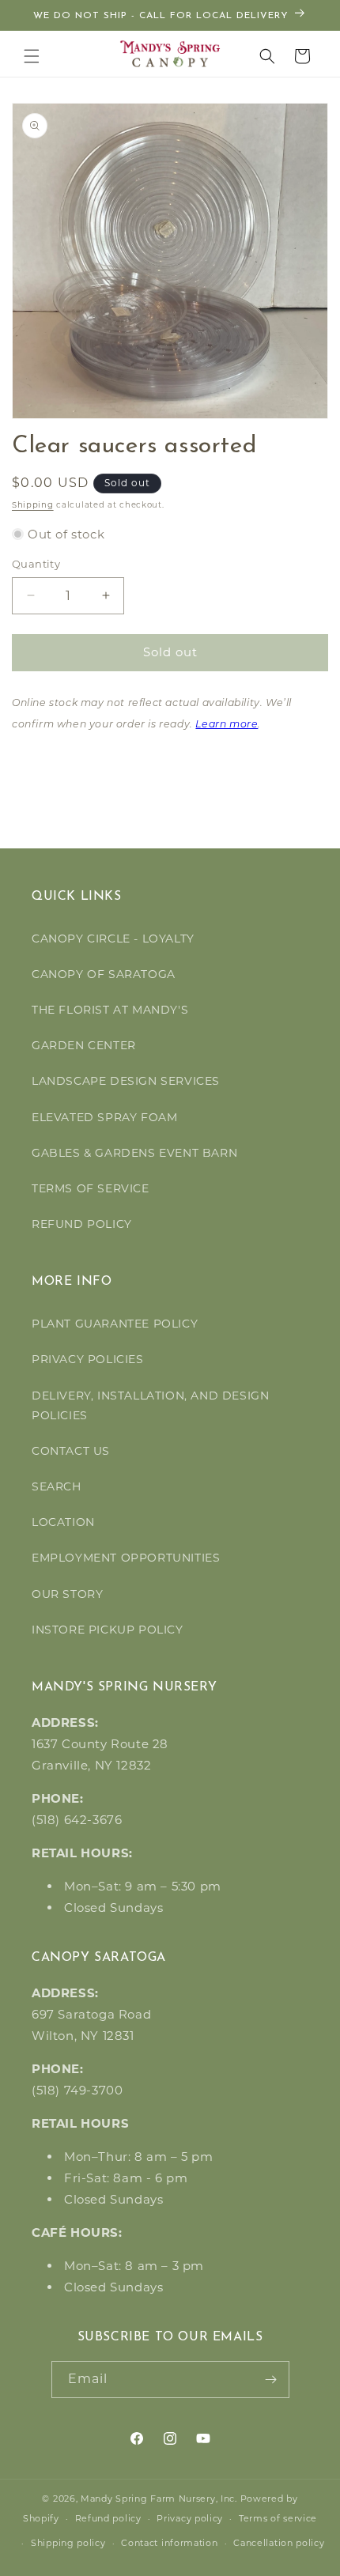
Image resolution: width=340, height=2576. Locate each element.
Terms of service (278, 2518)
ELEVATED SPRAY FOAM (104, 1117)
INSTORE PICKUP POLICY (108, 1630)
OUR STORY (67, 1594)
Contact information (169, 2543)
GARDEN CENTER (84, 1045)
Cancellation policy (279, 2543)
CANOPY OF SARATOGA (104, 974)
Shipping (33, 505)
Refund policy (108, 2518)
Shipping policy (68, 2543)
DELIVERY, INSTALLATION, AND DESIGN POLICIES (150, 1405)
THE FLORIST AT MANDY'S (110, 1010)
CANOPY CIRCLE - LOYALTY (113, 939)
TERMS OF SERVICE (91, 1188)
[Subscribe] (271, 2380)
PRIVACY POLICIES (88, 1359)
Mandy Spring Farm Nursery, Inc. (159, 2499)
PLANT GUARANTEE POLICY (115, 1324)
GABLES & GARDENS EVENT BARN (134, 1153)
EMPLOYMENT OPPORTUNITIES (126, 1558)
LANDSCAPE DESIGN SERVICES (126, 1081)
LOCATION (63, 1522)
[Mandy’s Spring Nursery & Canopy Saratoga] (170, 54)
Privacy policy (190, 2518)
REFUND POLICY (82, 1224)
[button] (32, 56)
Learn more (227, 725)
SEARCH (57, 1486)
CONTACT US (71, 1451)
